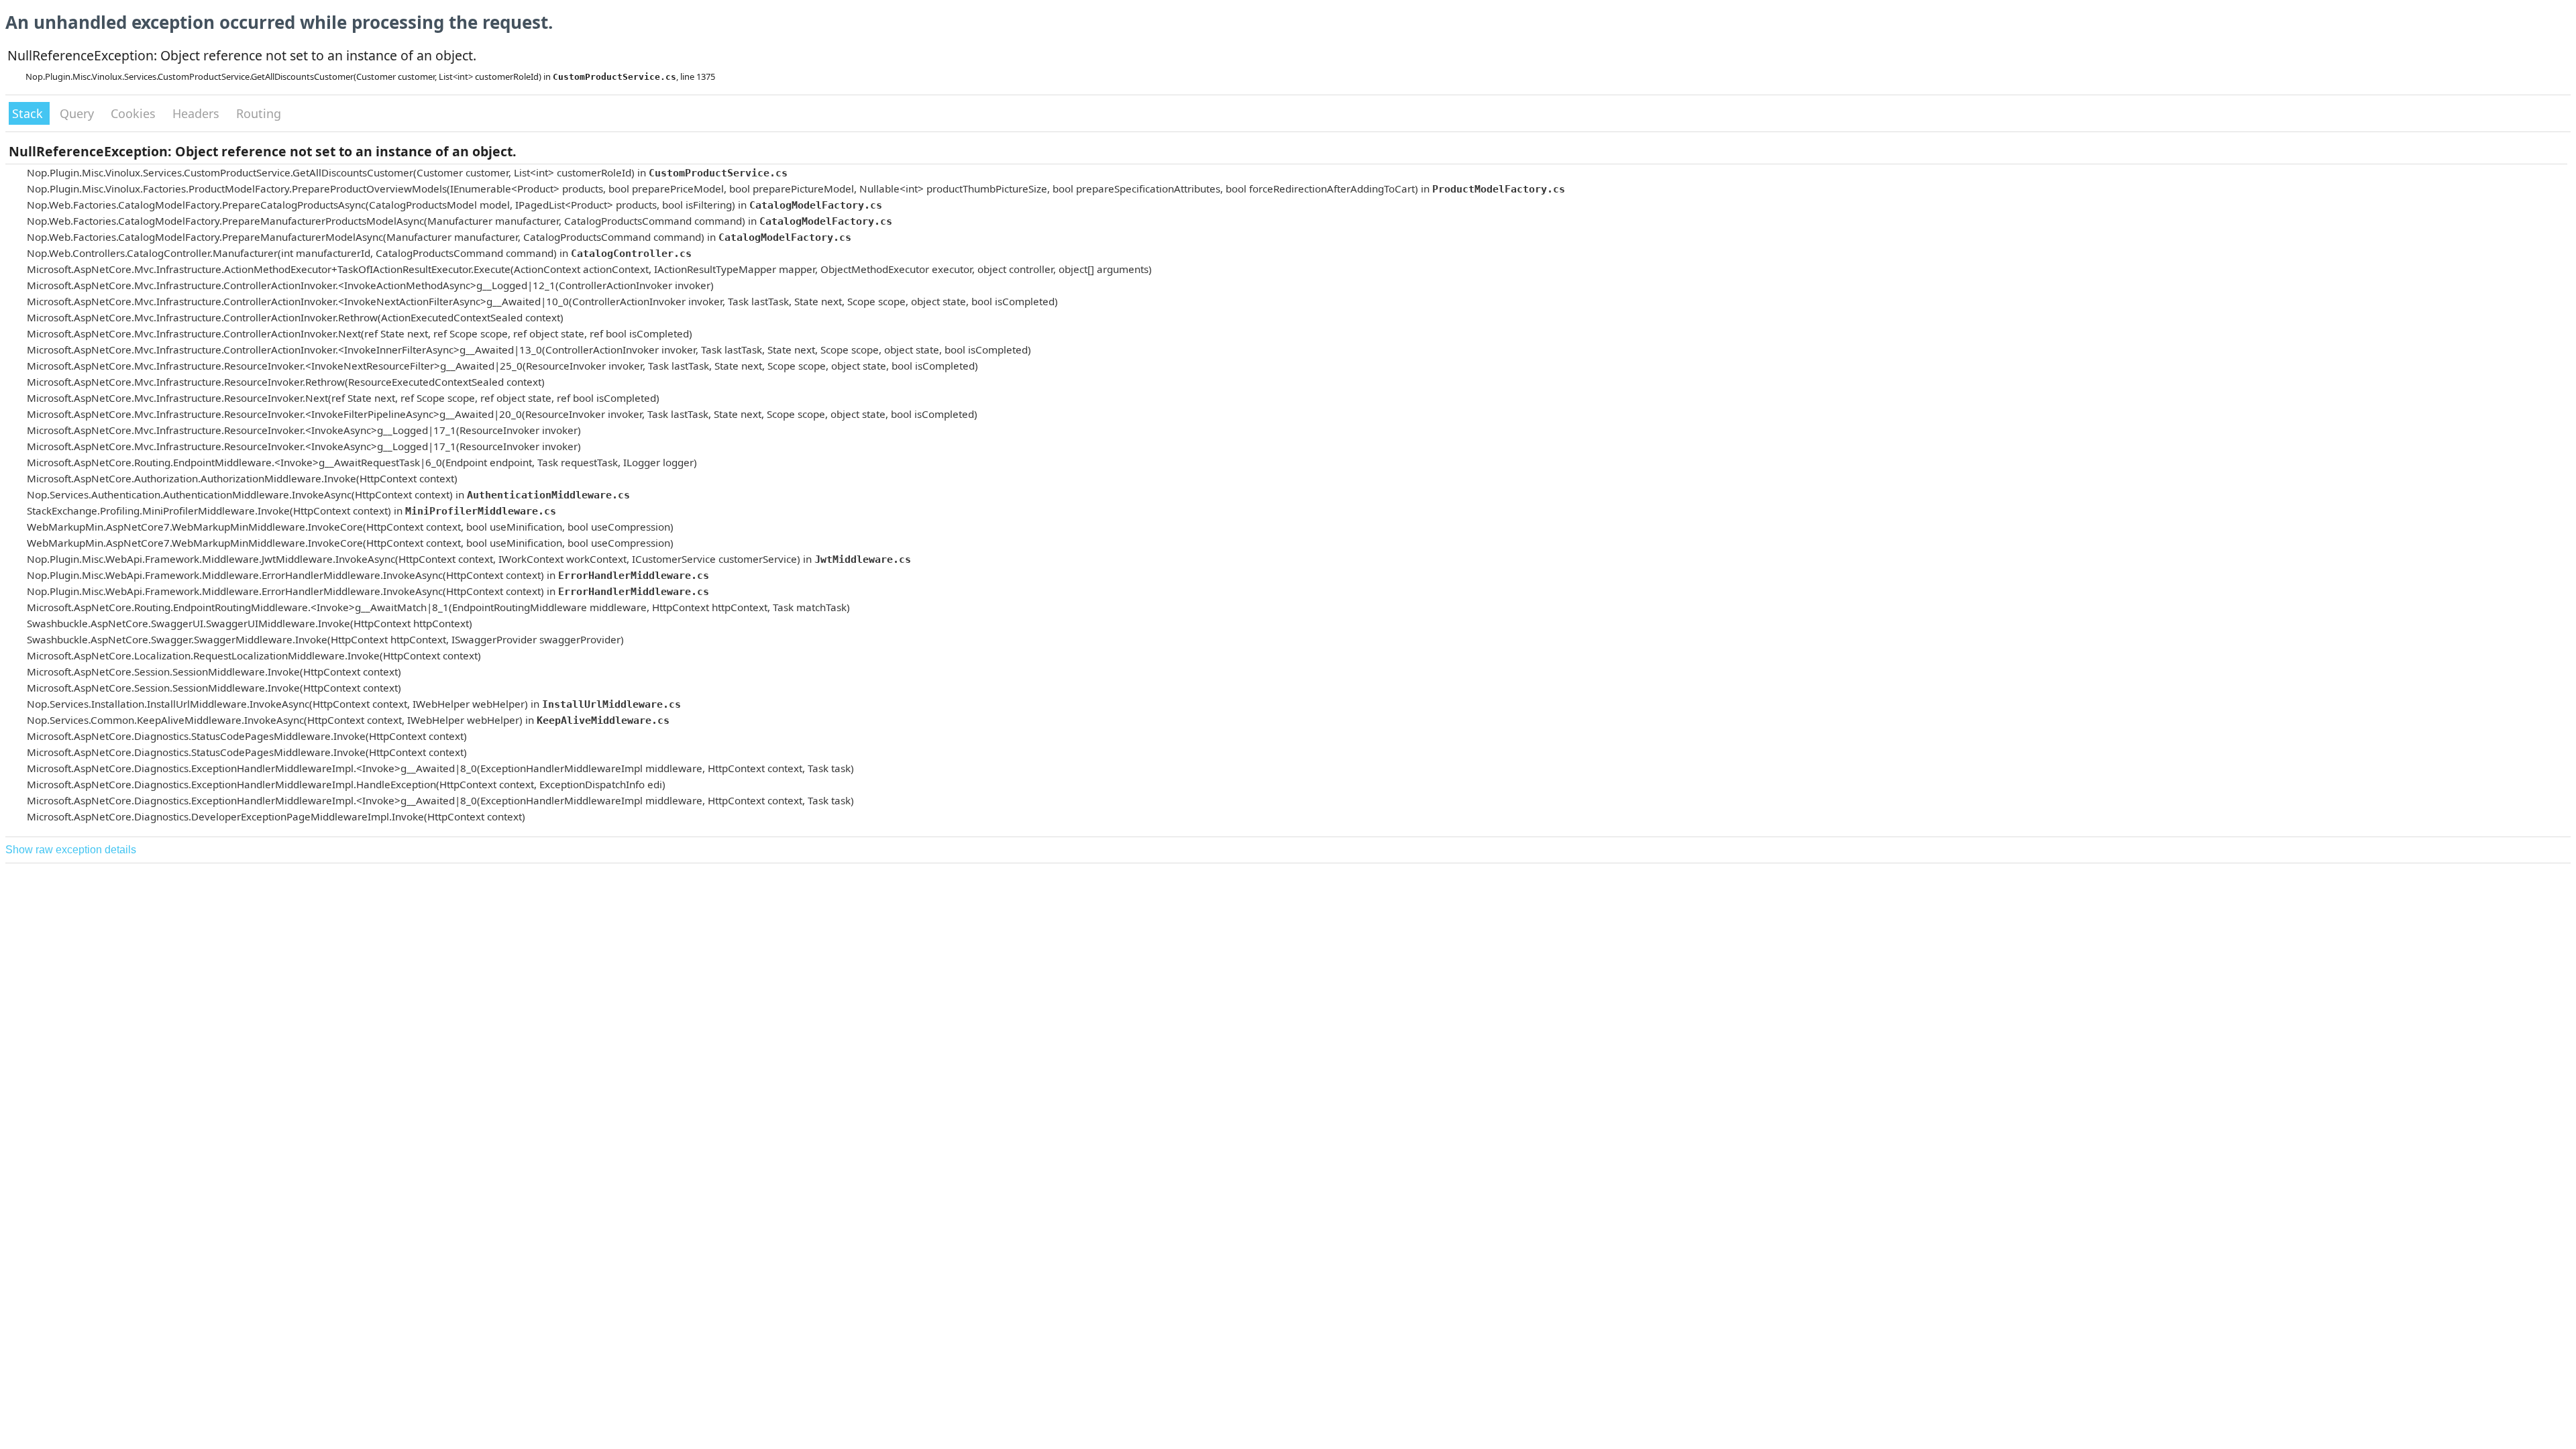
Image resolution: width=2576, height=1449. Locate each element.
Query (78, 113)
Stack (29, 113)
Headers (198, 113)
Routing (259, 113)
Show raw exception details (71, 850)
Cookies (135, 113)
